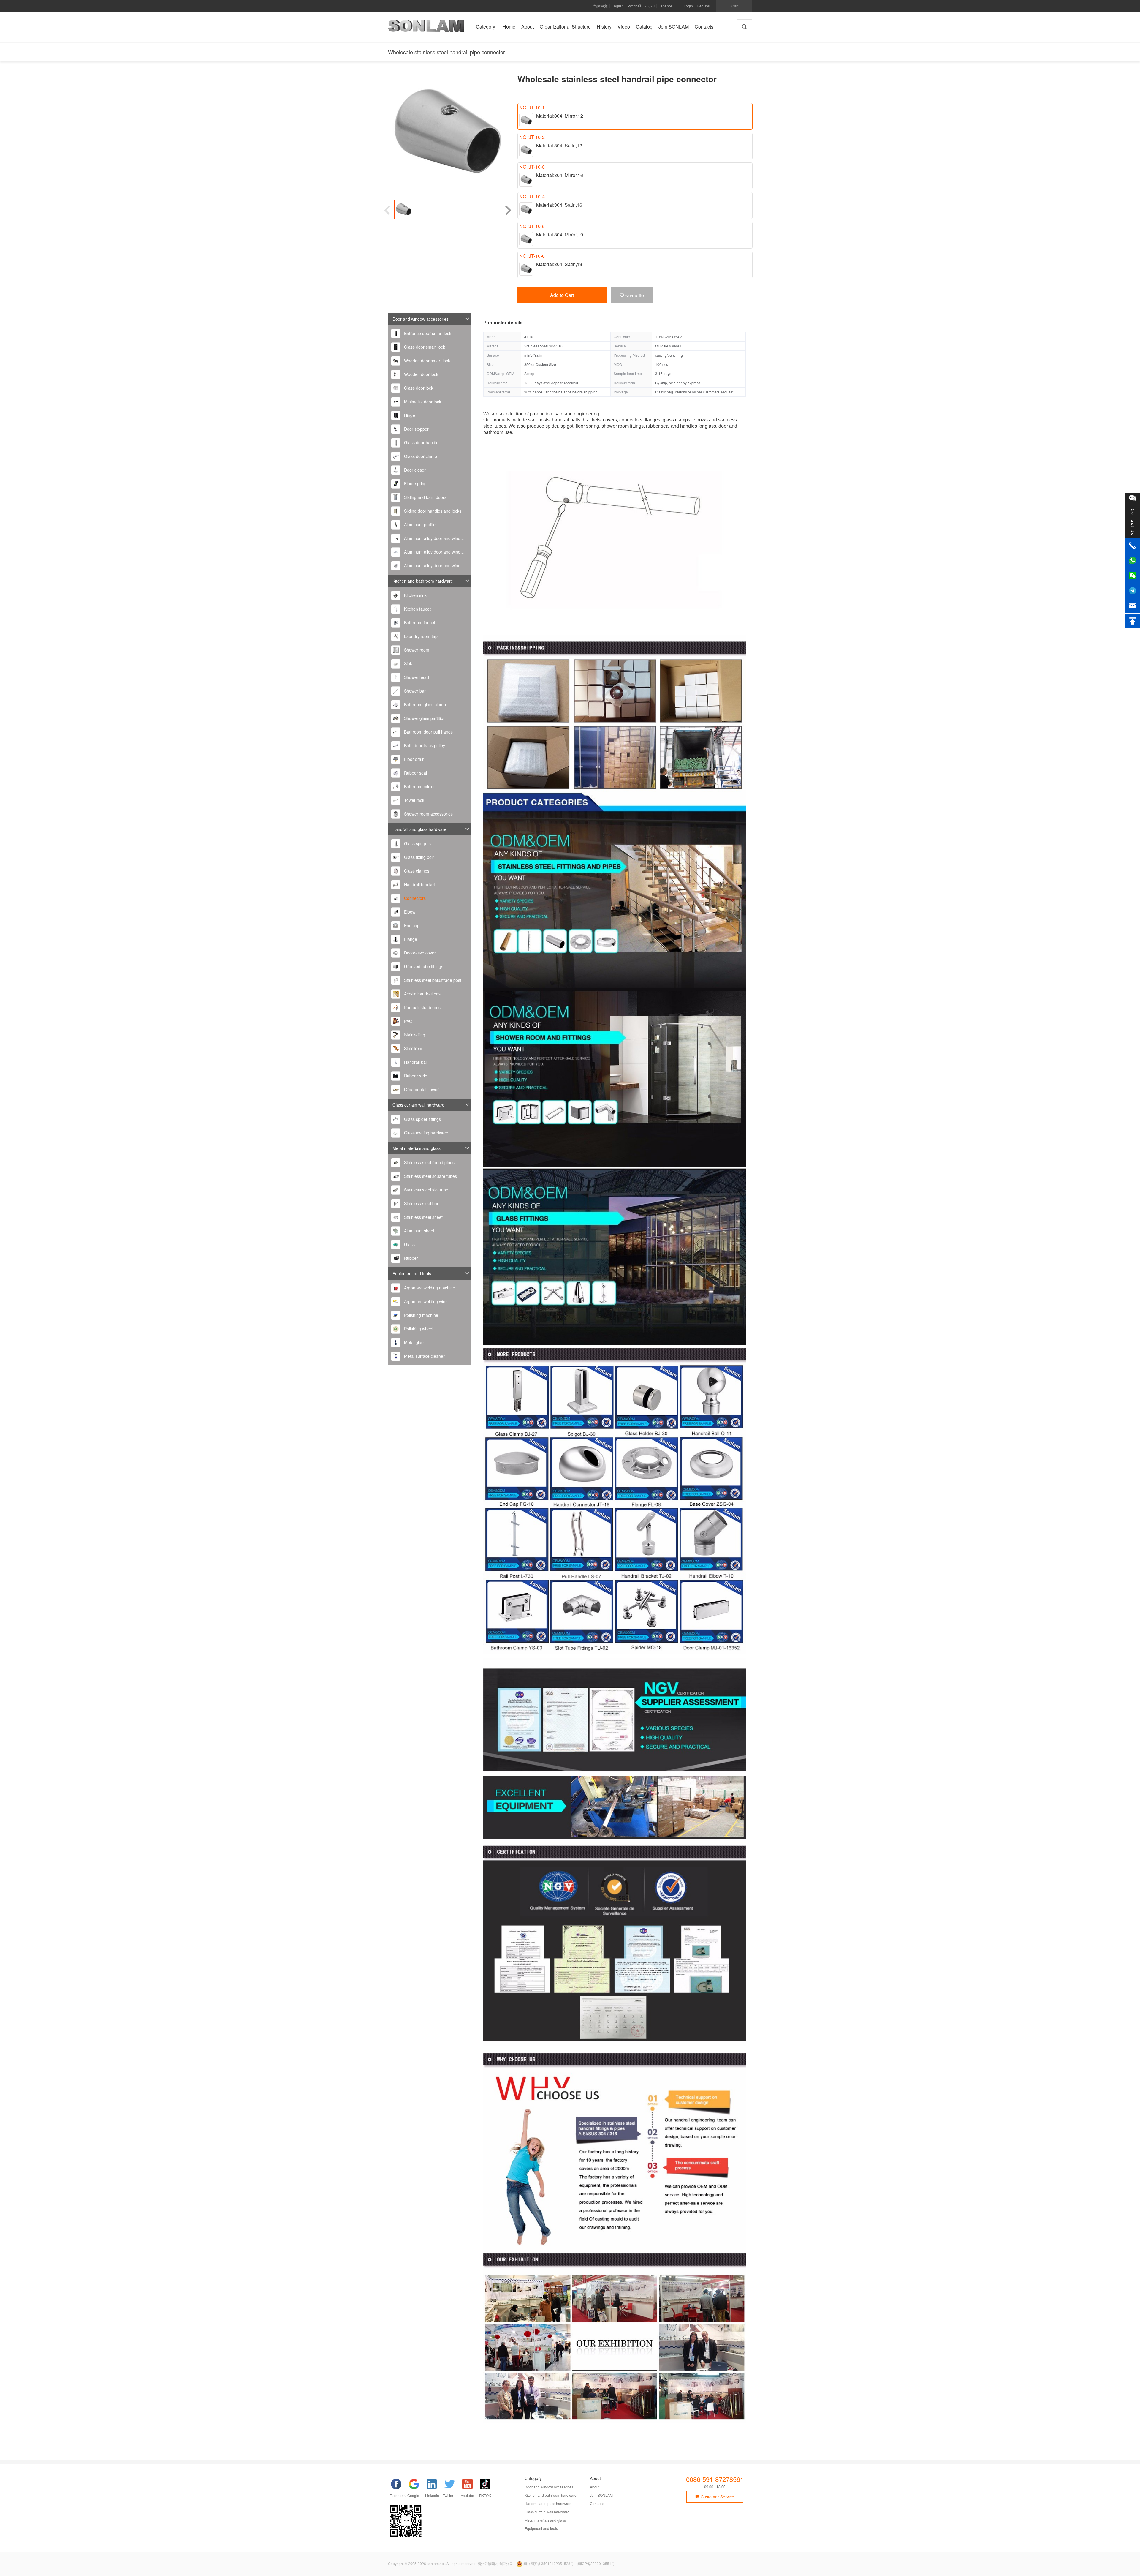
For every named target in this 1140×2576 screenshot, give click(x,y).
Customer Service (717, 2497)
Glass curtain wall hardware (418, 1105)
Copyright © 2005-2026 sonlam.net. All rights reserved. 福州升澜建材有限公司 (451, 2563)
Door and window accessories (421, 319)
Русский (634, 6)
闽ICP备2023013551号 (596, 2563)
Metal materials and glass (417, 1148)
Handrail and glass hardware (419, 829)
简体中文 (601, 6)
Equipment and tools (412, 1273)
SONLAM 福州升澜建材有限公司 (426, 28)
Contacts (597, 2503)
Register (704, 6)
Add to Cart (562, 295)
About (595, 2487)
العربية (650, 6)
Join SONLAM (601, 2495)
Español (665, 6)
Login (688, 6)
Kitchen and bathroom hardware (423, 581)
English (618, 6)
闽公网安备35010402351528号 (549, 2563)
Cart (735, 6)
